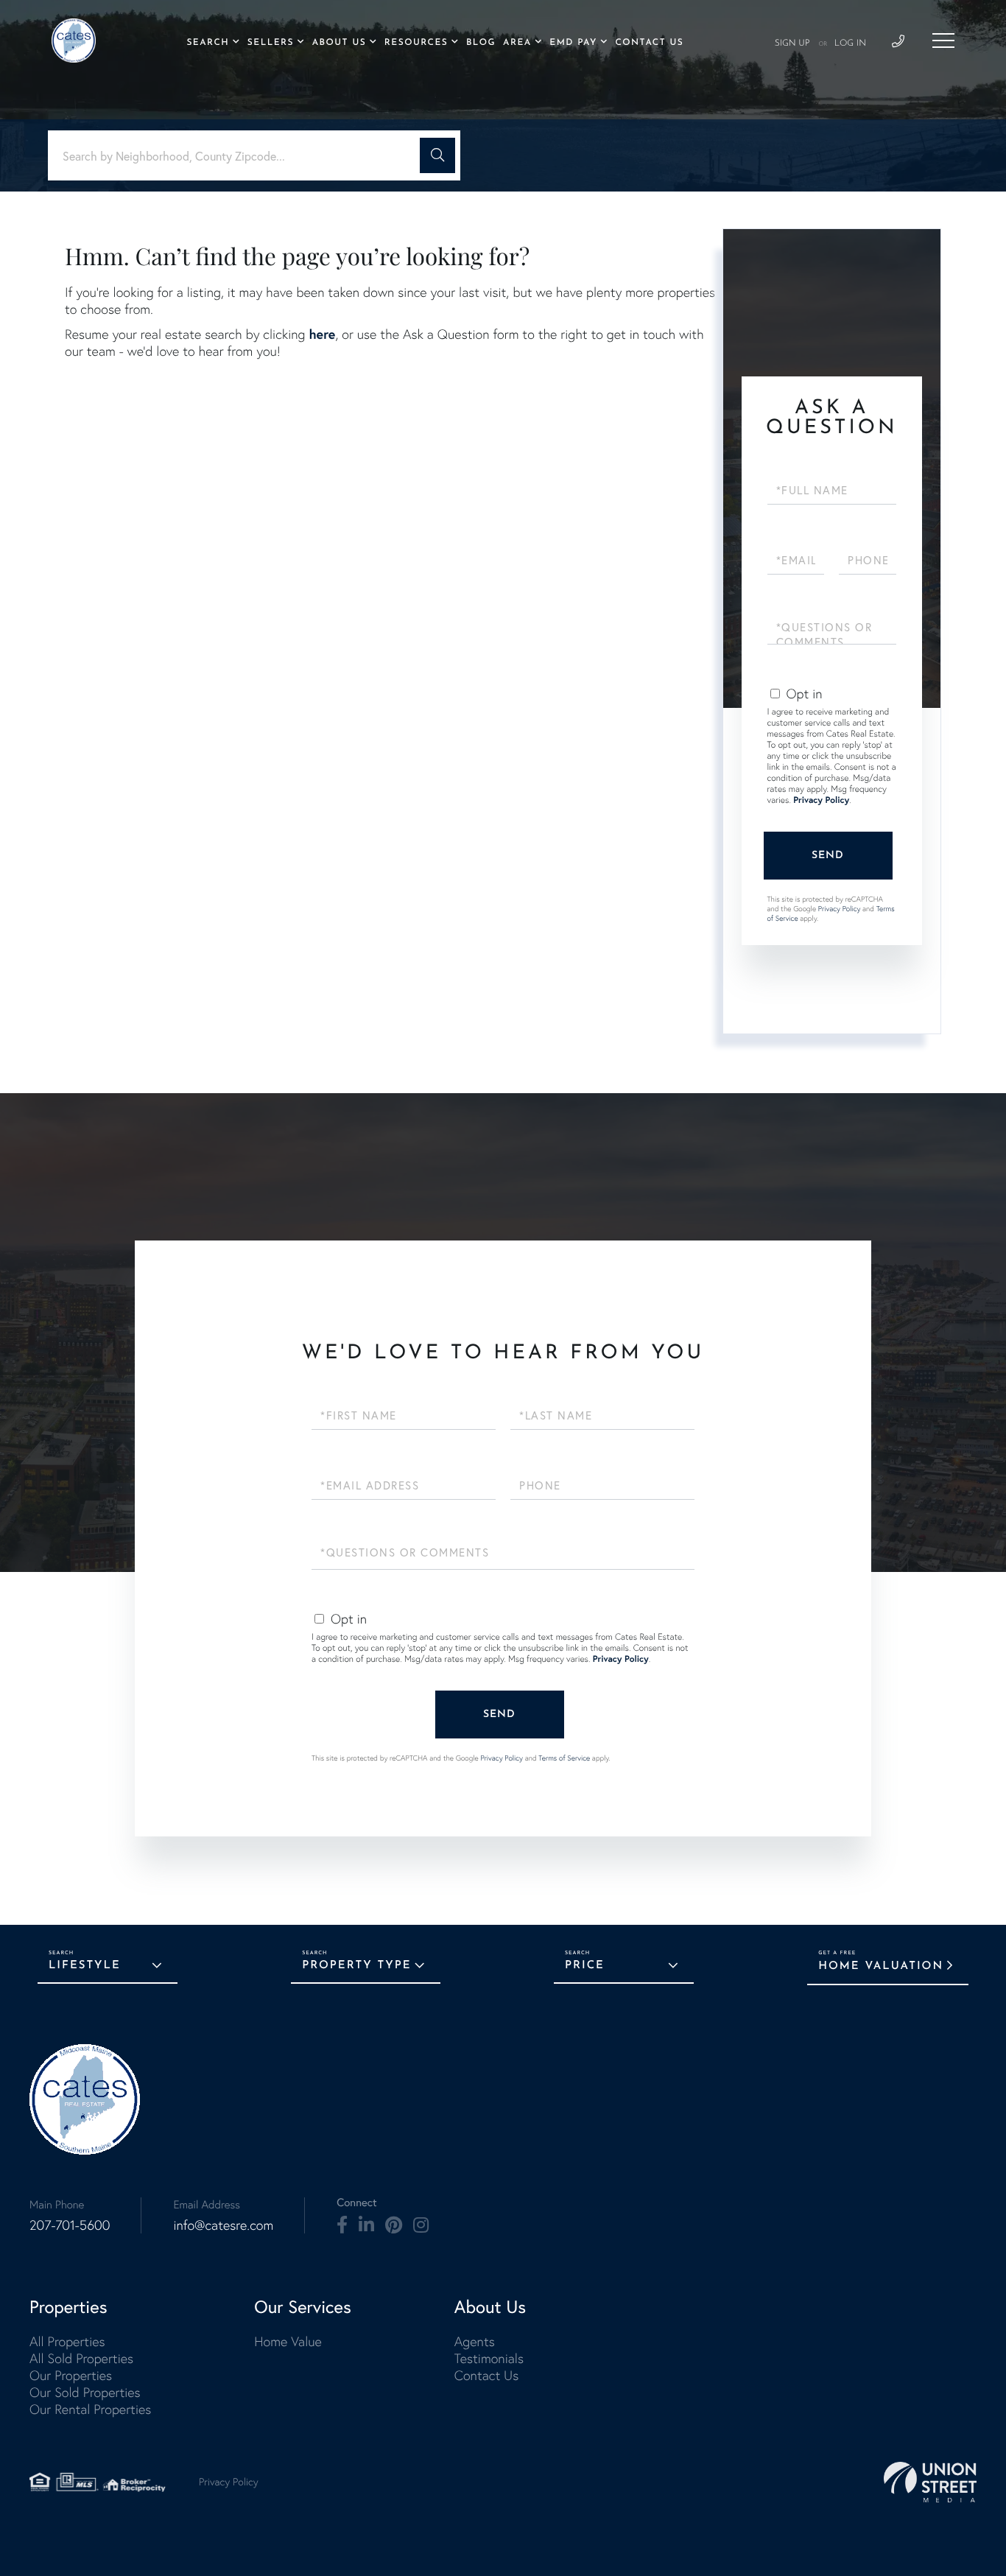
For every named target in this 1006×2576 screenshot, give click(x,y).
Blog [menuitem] (481, 43)
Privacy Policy (821, 800)
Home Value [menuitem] (288, 2341)
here (322, 334)
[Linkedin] (366, 2225)
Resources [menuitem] (416, 43)
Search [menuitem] (208, 43)
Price (585, 1966)
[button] (437, 155)
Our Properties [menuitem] (71, 2375)
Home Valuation (881, 1966)
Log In (850, 43)
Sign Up (792, 43)
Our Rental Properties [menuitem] (90, 2409)
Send (828, 856)
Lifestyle (85, 1966)
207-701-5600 (70, 2225)
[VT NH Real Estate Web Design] (930, 2482)
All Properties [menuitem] (67, 2341)
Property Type (356, 1966)
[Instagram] (421, 2225)
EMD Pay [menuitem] (573, 43)
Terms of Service (564, 1758)
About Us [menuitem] (340, 43)
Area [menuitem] (517, 43)
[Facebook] (342, 2225)
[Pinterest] (394, 2225)
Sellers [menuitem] (271, 43)
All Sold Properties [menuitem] (81, 2358)
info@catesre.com (223, 2225)
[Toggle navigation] (943, 41)
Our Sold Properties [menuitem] (85, 2392)
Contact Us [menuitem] (649, 43)
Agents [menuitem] (475, 2341)
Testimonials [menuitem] (489, 2358)
